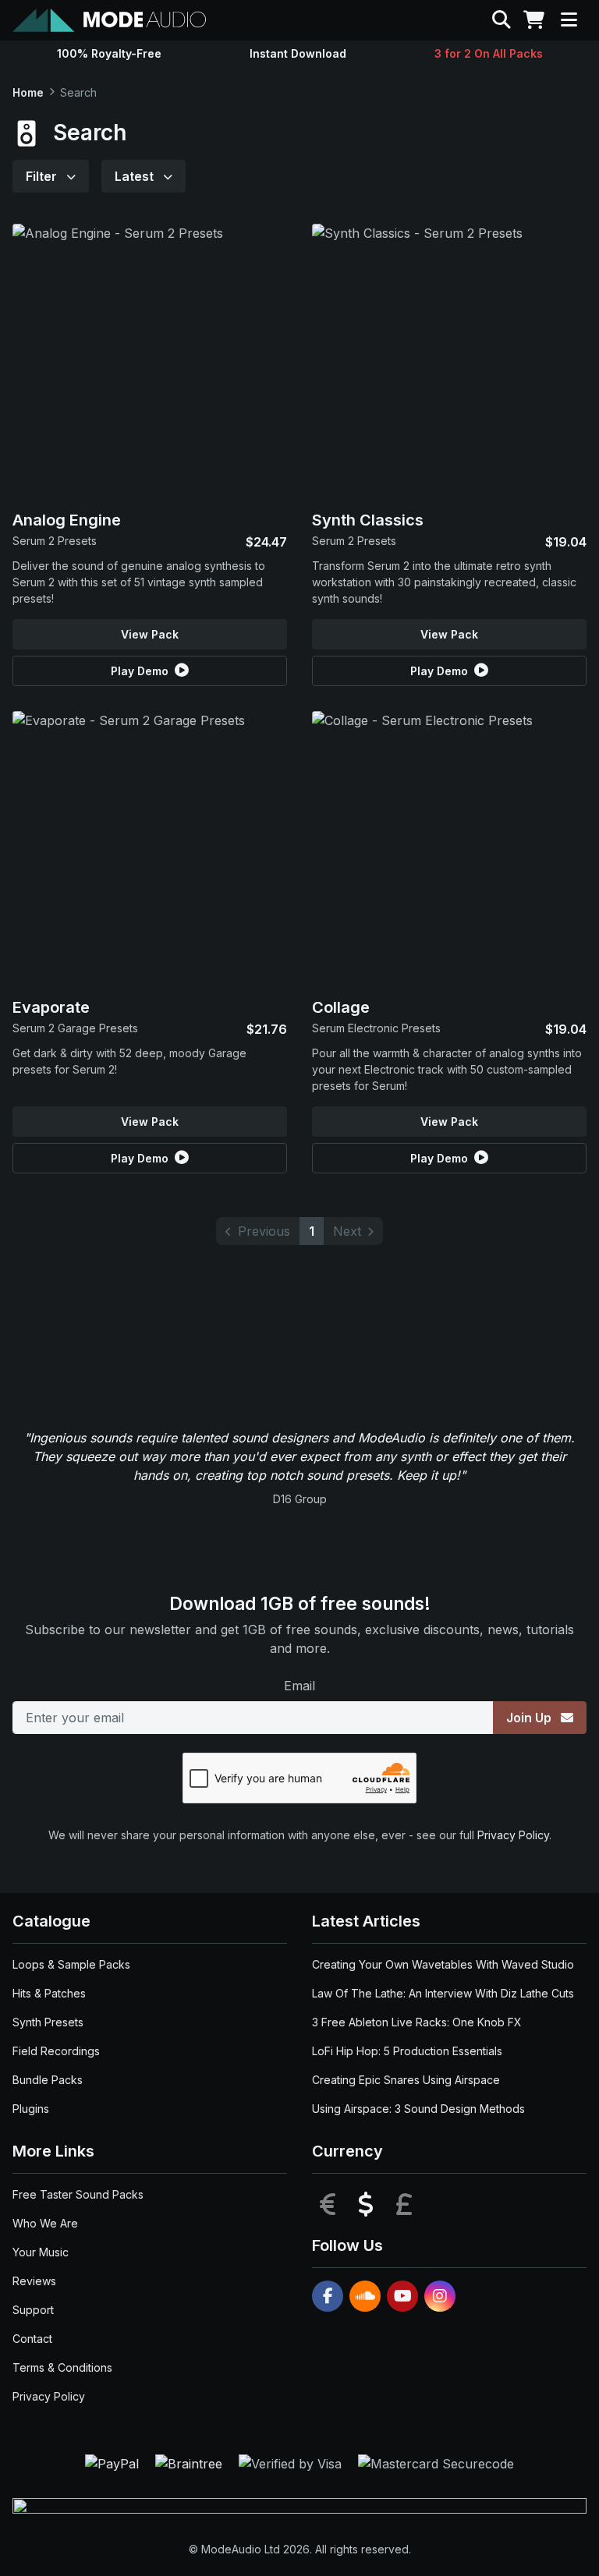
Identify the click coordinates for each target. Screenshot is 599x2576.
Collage (341, 1007)
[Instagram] (440, 2296)
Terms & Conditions (62, 2367)
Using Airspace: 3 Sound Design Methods (418, 2109)
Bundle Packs (48, 2080)
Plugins (31, 2109)
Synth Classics (368, 520)
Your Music (41, 2252)
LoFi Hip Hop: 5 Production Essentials (407, 2051)
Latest (136, 176)
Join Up (530, 1718)
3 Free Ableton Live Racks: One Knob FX (417, 2022)
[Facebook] (328, 2296)
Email (299, 1686)
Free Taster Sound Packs (78, 2194)
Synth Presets (48, 2022)
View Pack (150, 634)
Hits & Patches (49, 1993)
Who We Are (45, 2223)
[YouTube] (402, 2296)
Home (28, 92)
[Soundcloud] (365, 2296)
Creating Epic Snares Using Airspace (406, 2080)
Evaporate (51, 1007)
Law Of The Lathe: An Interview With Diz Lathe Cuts (443, 1993)
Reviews (34, 2281)
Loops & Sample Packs (71, 1964)
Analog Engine (67, 520)
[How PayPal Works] (114, 2463)
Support (33, 2310)
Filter (43, 176)
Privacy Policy (513, 1835)
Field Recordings (56, 2051)
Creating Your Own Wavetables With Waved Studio (443, 1964)
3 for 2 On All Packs (489, 53)
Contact (32, 2339)
